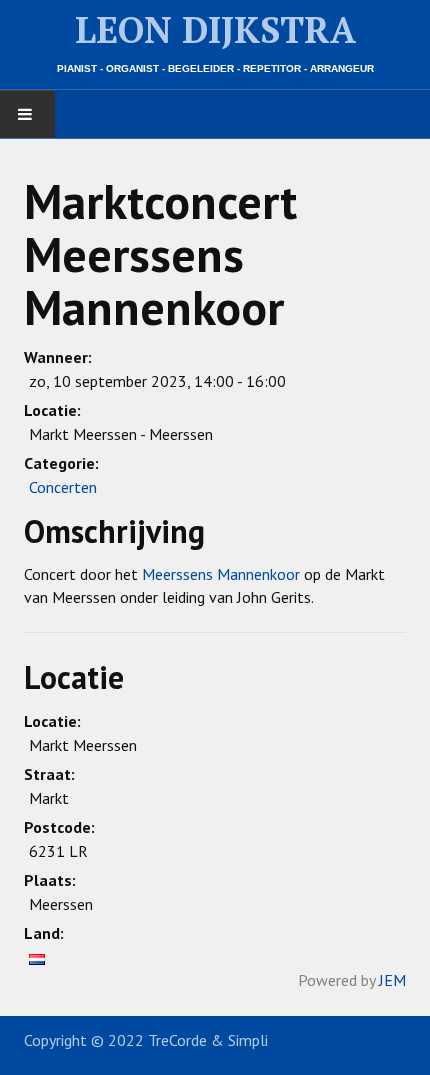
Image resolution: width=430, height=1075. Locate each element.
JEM (392, 980)
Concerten (63, 487)
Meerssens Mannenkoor (221, 574)
